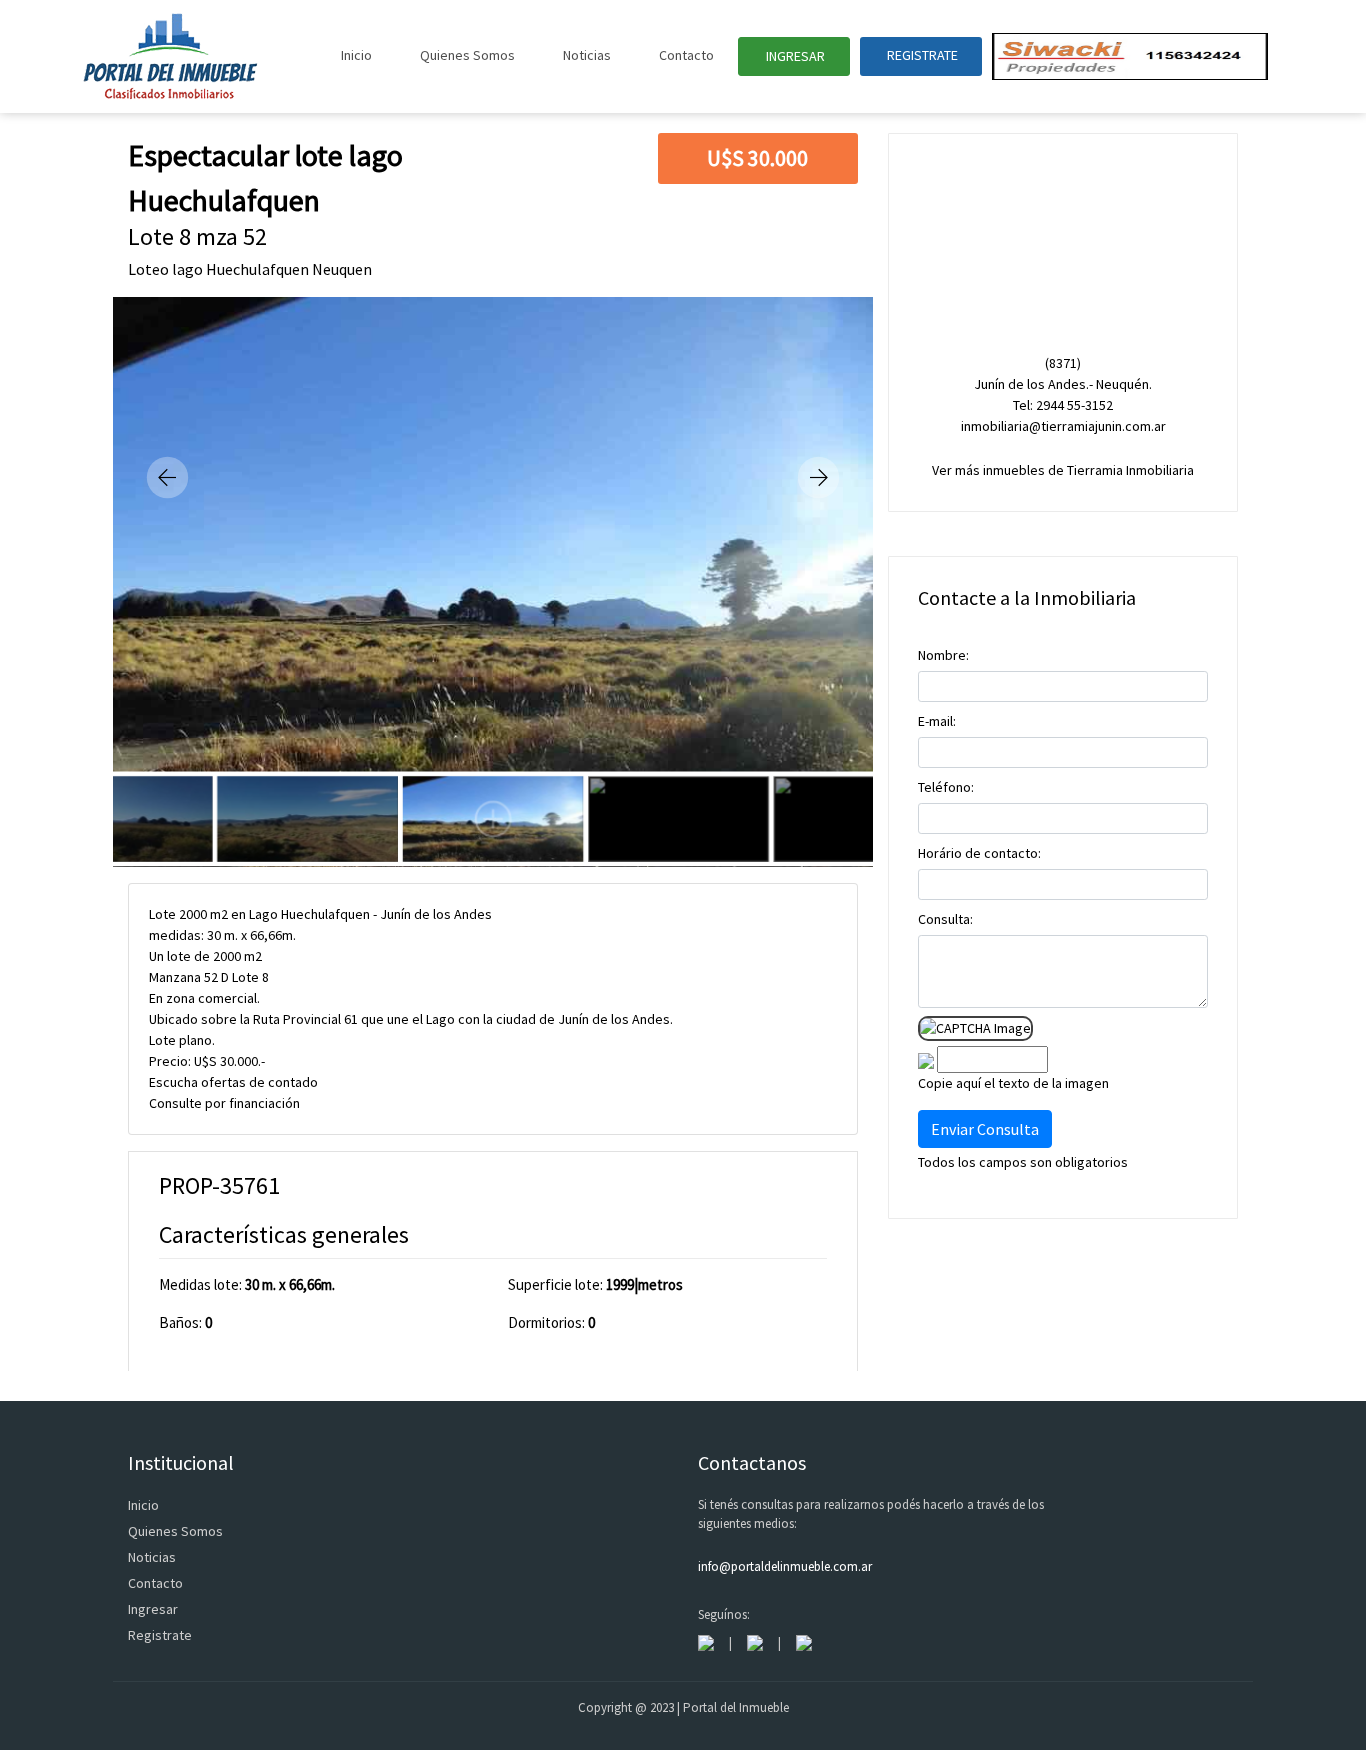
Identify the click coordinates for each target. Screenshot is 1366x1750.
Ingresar (153, 1609)
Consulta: (945, 919)
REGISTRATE (921, 55)
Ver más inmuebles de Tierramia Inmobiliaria (1063, 470)
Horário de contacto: (979, 853)
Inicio (356, 55)
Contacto (686, 55)
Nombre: (943, 655)
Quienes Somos (467, 55)
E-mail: (937, 721)
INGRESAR (794, 56)
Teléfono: (946, 787)
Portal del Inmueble (736, 1707)
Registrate (160, 1635)
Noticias (587, 55)
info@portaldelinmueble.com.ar (785, 1566)
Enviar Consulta (985, 1129)
